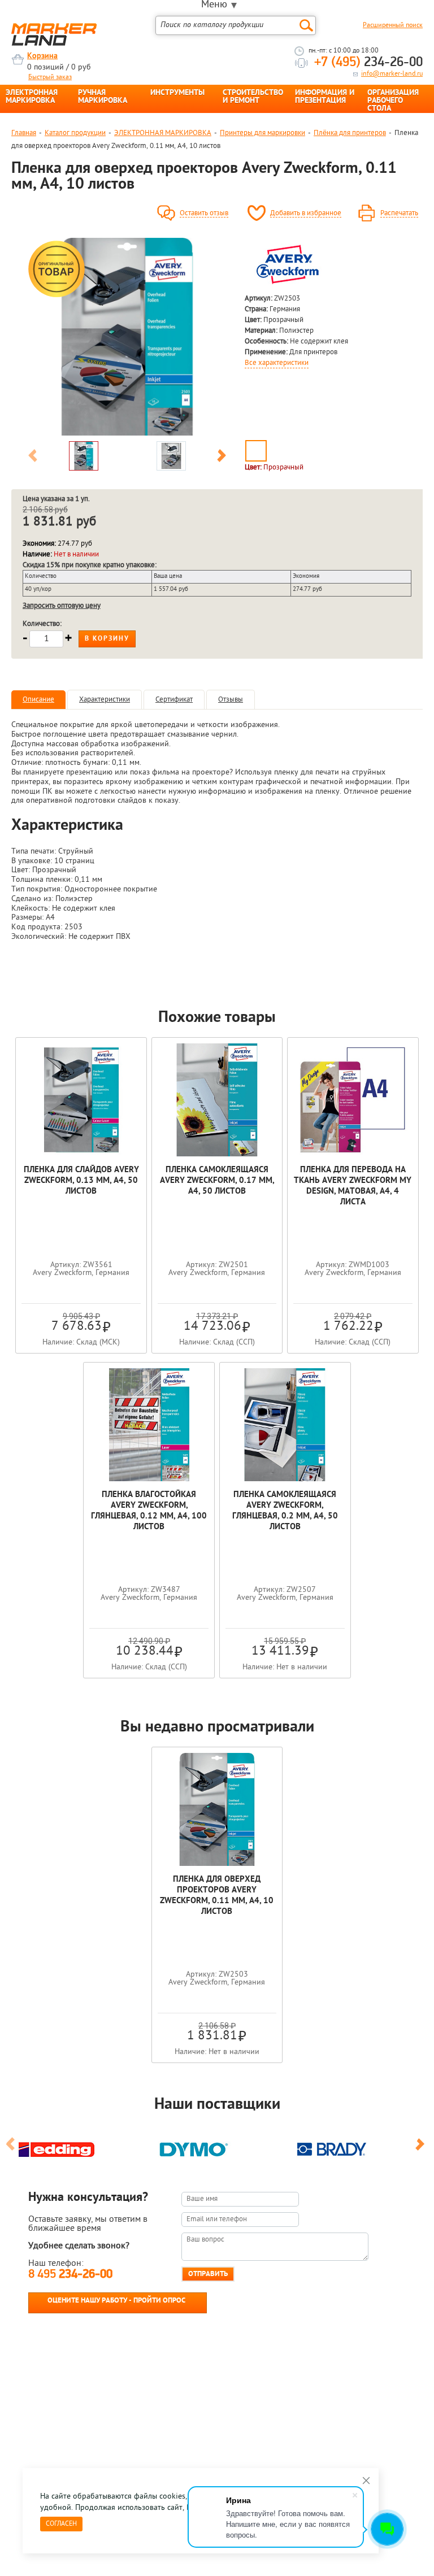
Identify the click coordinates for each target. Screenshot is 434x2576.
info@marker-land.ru (392, 74)
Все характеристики (277, 363)
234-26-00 (368, 63)
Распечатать (399, 214)
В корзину (107, 639)
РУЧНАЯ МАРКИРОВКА (103, 97)
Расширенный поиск (393, 25)
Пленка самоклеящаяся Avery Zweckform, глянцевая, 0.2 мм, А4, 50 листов (285, 1511)
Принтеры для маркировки (262, 133)
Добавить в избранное (306, 214)
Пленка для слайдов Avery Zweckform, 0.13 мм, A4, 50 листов (81, 1181)
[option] (127, 337)
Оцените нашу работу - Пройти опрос (116, 2301)
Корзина (42, 56)
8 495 (70, 2275)
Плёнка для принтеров (350, 133)
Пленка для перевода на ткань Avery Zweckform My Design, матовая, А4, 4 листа (353, 1186)
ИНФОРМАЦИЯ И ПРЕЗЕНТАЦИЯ (325, 97)
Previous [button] (33, 458)
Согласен (61, 2524)
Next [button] (222, 458)
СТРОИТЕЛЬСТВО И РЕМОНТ (253, 97)
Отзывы (231, 700)
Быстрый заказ (50, 77)
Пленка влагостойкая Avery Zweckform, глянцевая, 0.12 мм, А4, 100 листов (149, 1511)
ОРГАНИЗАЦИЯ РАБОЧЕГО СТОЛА (393, 101)
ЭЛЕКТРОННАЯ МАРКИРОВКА (32, 97)
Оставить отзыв (204, 214)
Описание (38, 700)
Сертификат (174, 700)
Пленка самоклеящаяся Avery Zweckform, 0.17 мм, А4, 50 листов (217, 1181)
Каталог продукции (75, 133)
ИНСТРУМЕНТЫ (177, 93)
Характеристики (105, 700)
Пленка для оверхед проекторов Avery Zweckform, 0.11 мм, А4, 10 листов (217, 1896)
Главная (24, 133)
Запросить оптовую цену (62, 606)
